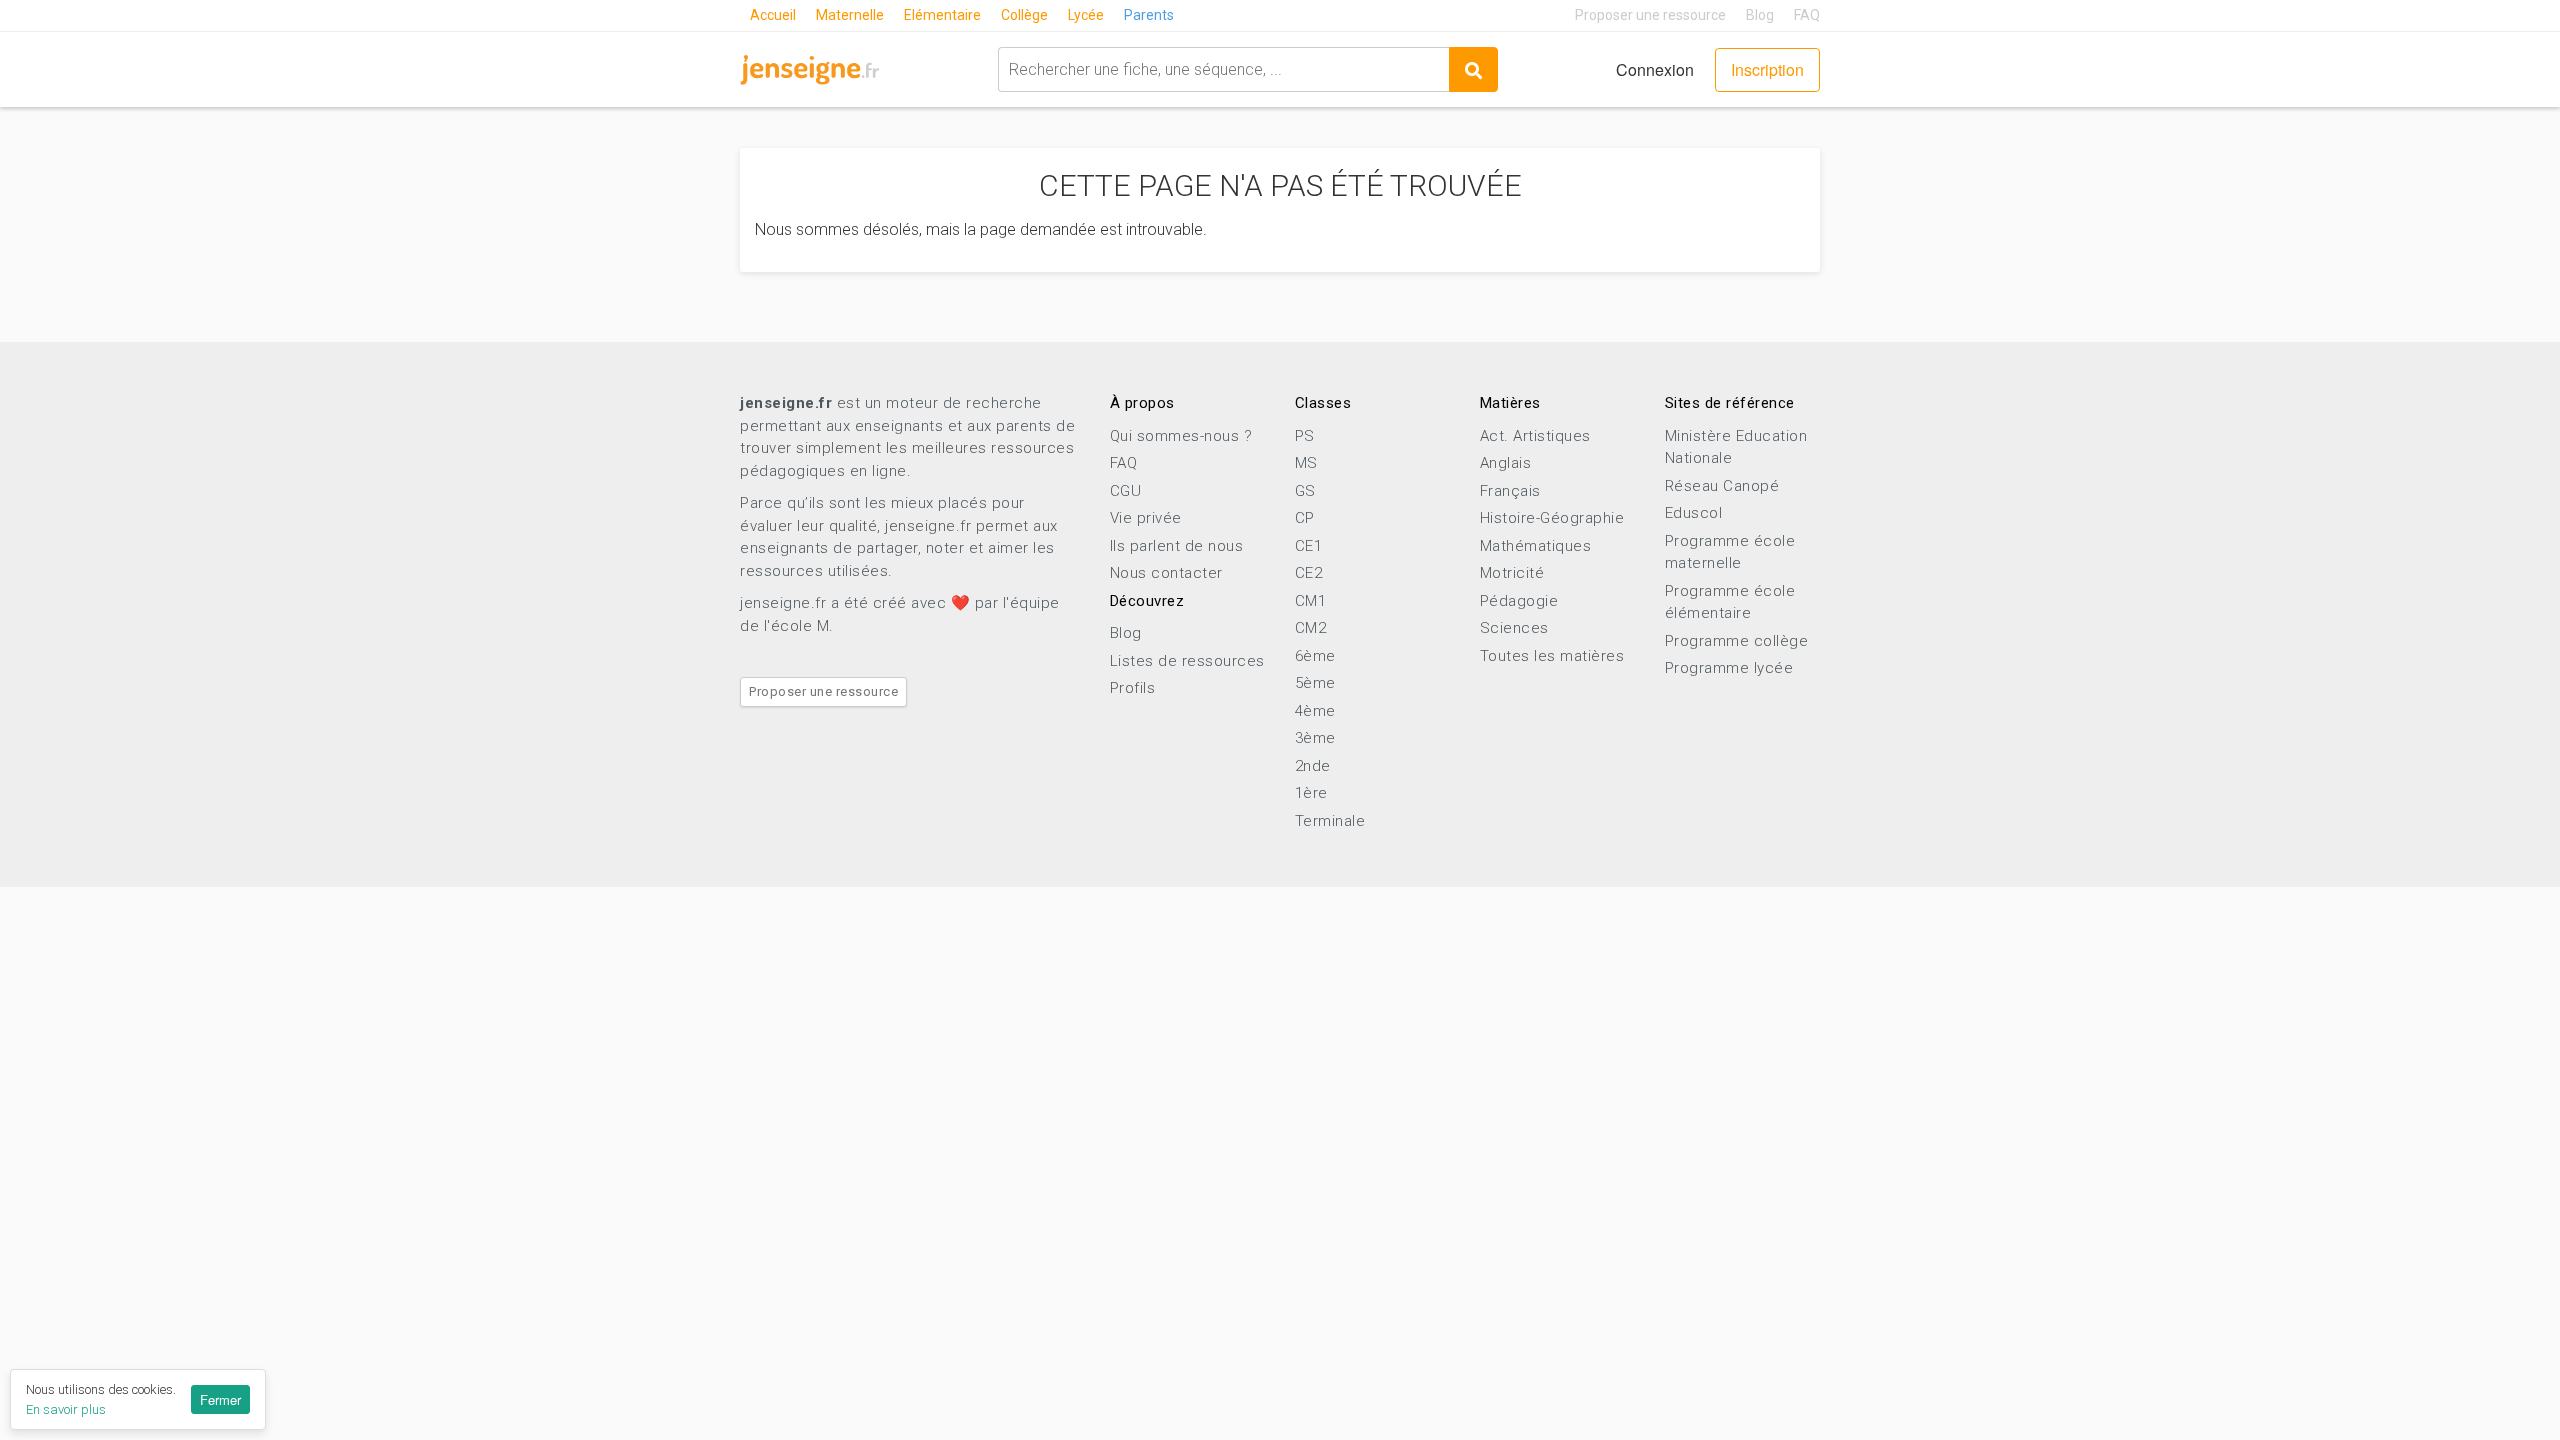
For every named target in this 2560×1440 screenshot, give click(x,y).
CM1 (1311, 601)
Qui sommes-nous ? (1181, 436)
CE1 (1309, 546)
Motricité (1512, 573)
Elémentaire (942, 15)
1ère (1311, 793)
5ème (1315, 683)
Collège (1024, 15)
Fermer (220, 1399)
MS (1306, 463)
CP (1305, 518)
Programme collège (1737, 641)
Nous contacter (1166, 573)
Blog (1760, 15)
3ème (1315, 738)
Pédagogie (1519, 601)
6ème (1315, 656)
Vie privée (1146, 518)
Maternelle (850, 15)
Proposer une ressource (1650, 15)
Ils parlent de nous (1177, 546)
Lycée (1086, 15)
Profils (1133, 688)
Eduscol (1694, 513)
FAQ (1807, 15)
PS (1305, 436)
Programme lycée (1729, 668)
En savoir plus (66, 1409)
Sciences (1514, 628)
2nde (1313, 766)
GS (1305, 491)
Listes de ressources (1187, 661)
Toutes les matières (1552, 656)
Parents (1149, 15)
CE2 (1309, 573)
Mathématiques (1536, 546)
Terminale (1330, 821)
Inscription (1767, 69)
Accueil (773, 15)
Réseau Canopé (1722, 486)
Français (1510, 491)
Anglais (1506, 463)
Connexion (1655, 69)
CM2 (1311, 628)
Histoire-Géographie (1552, 518)
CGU (1126, 491)
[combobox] (1223, 69)
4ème (1315, 711)
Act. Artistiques (1535, 436)
